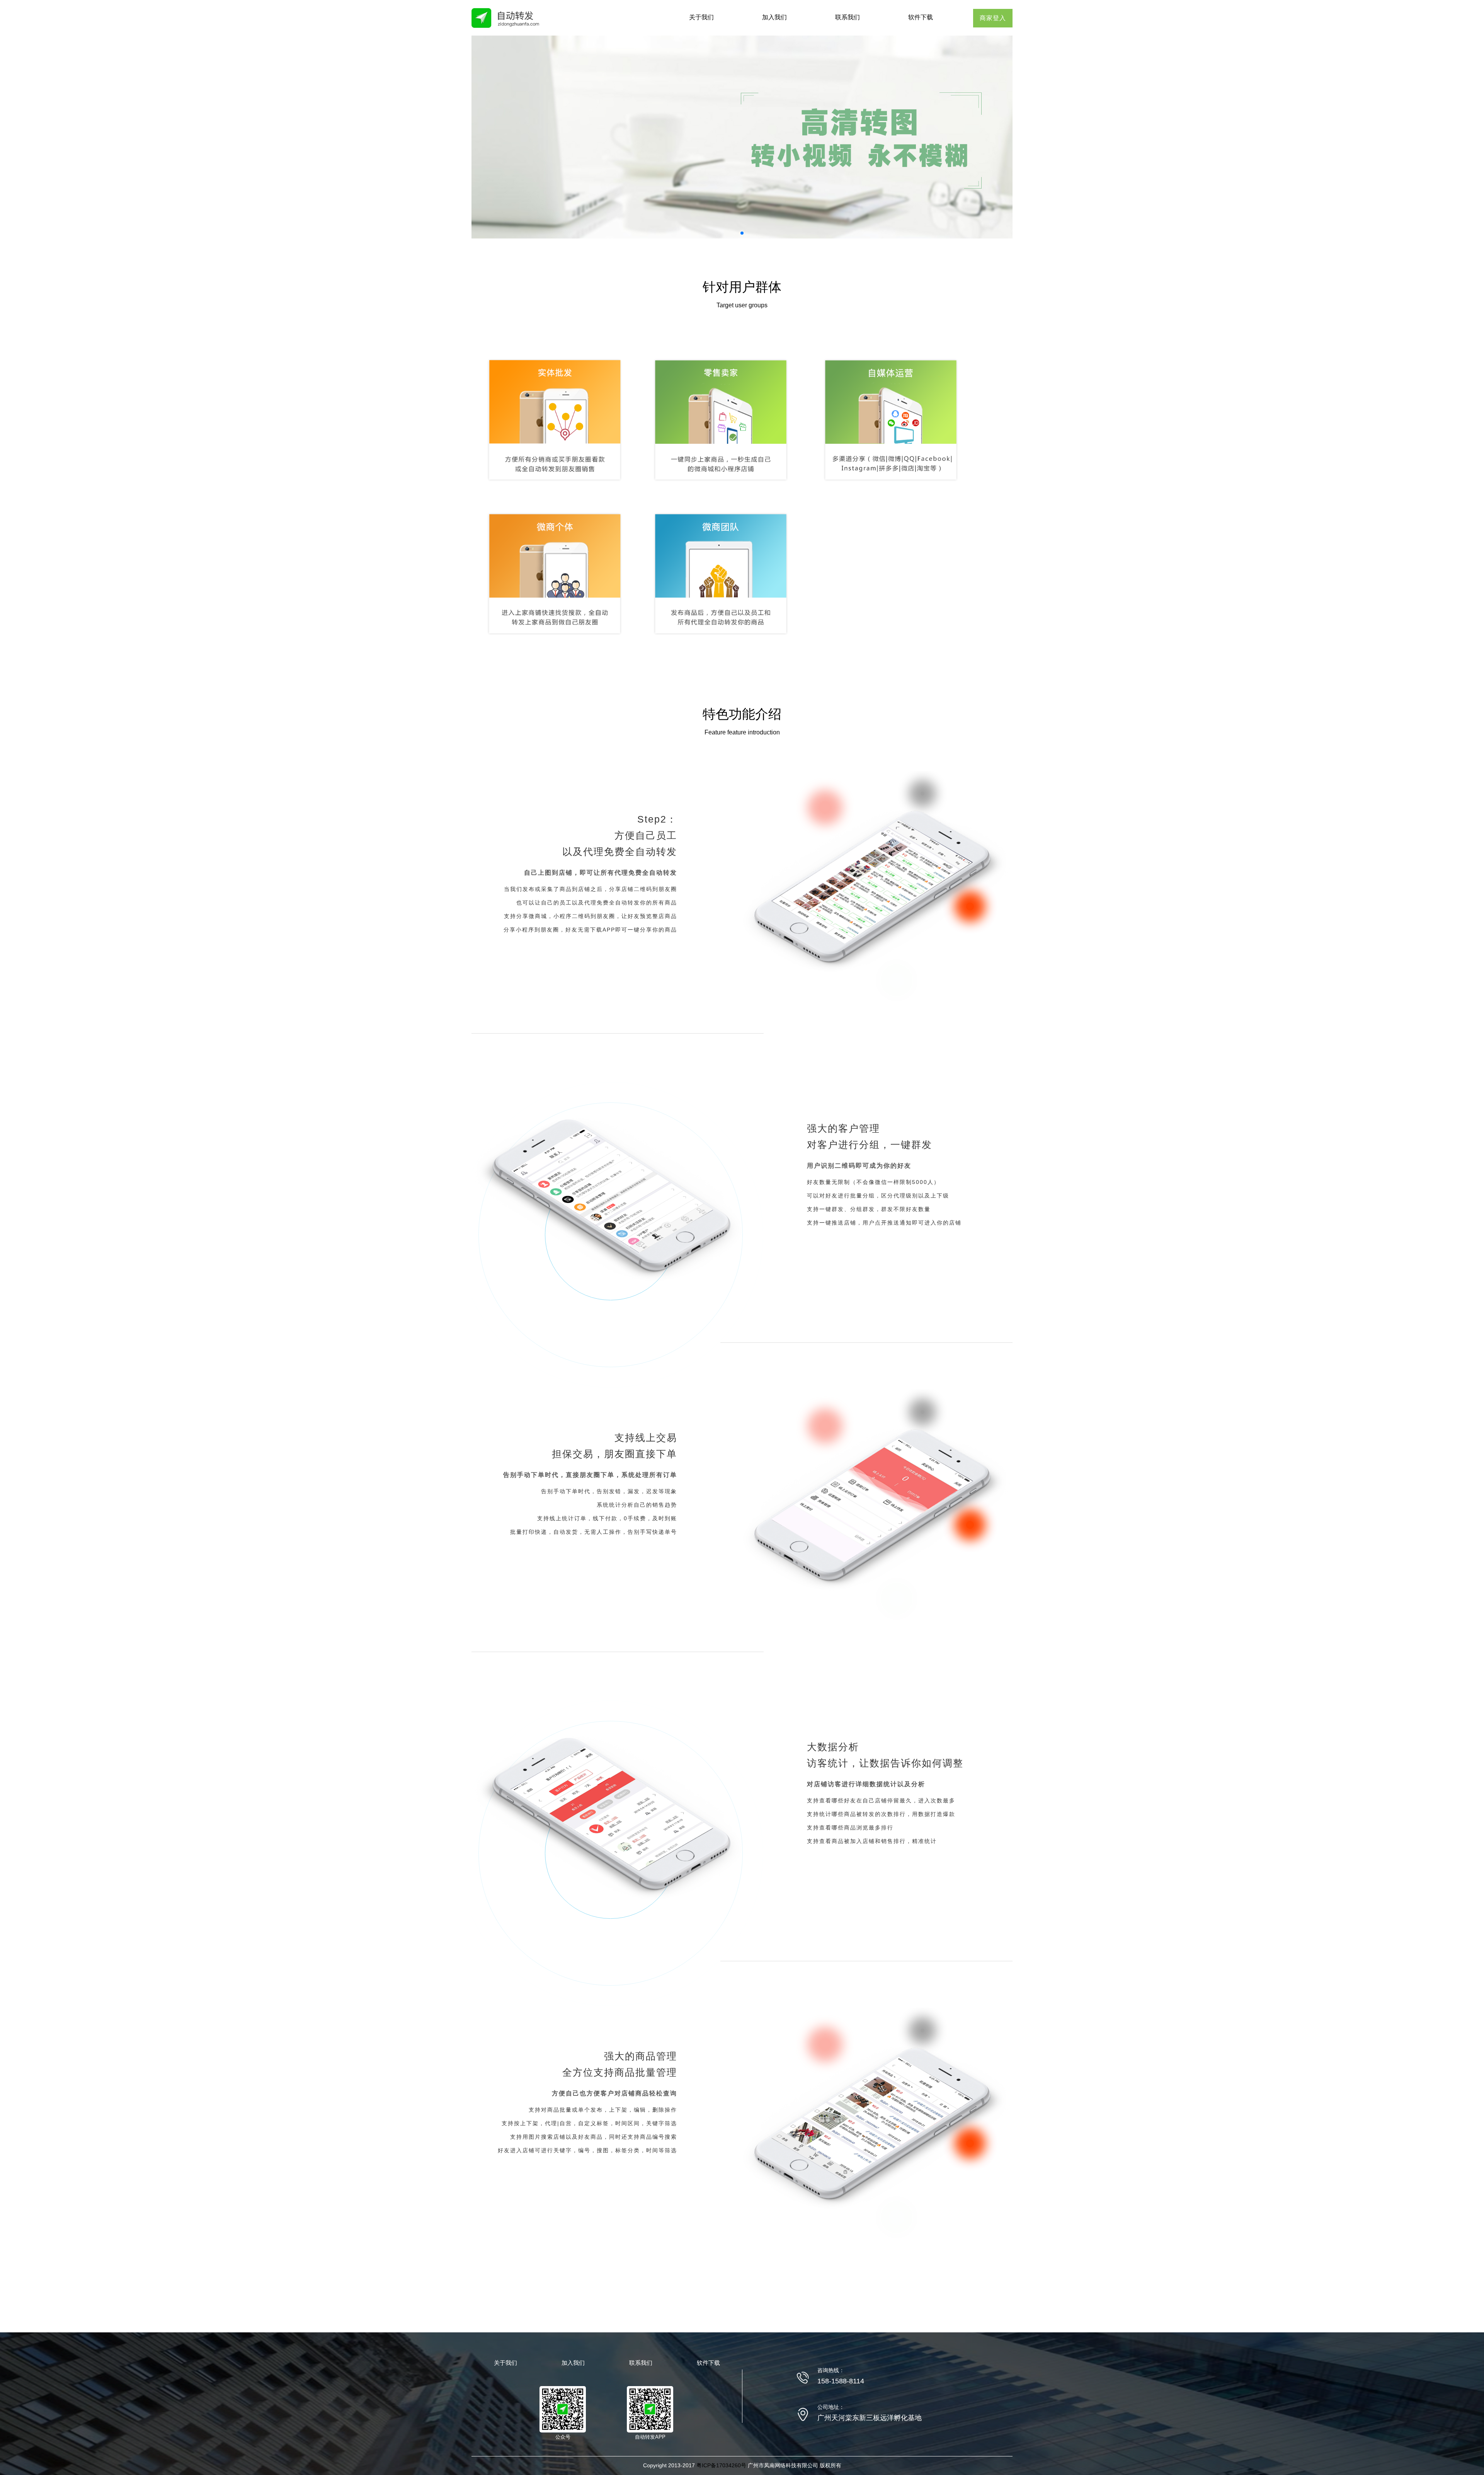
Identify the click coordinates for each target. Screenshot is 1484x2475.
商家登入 (993, 18)
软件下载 (921, 17)
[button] (742, 233)
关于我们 (701, 17)
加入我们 (774, 17)
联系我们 (848, 17)
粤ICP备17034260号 (721, 2465)
